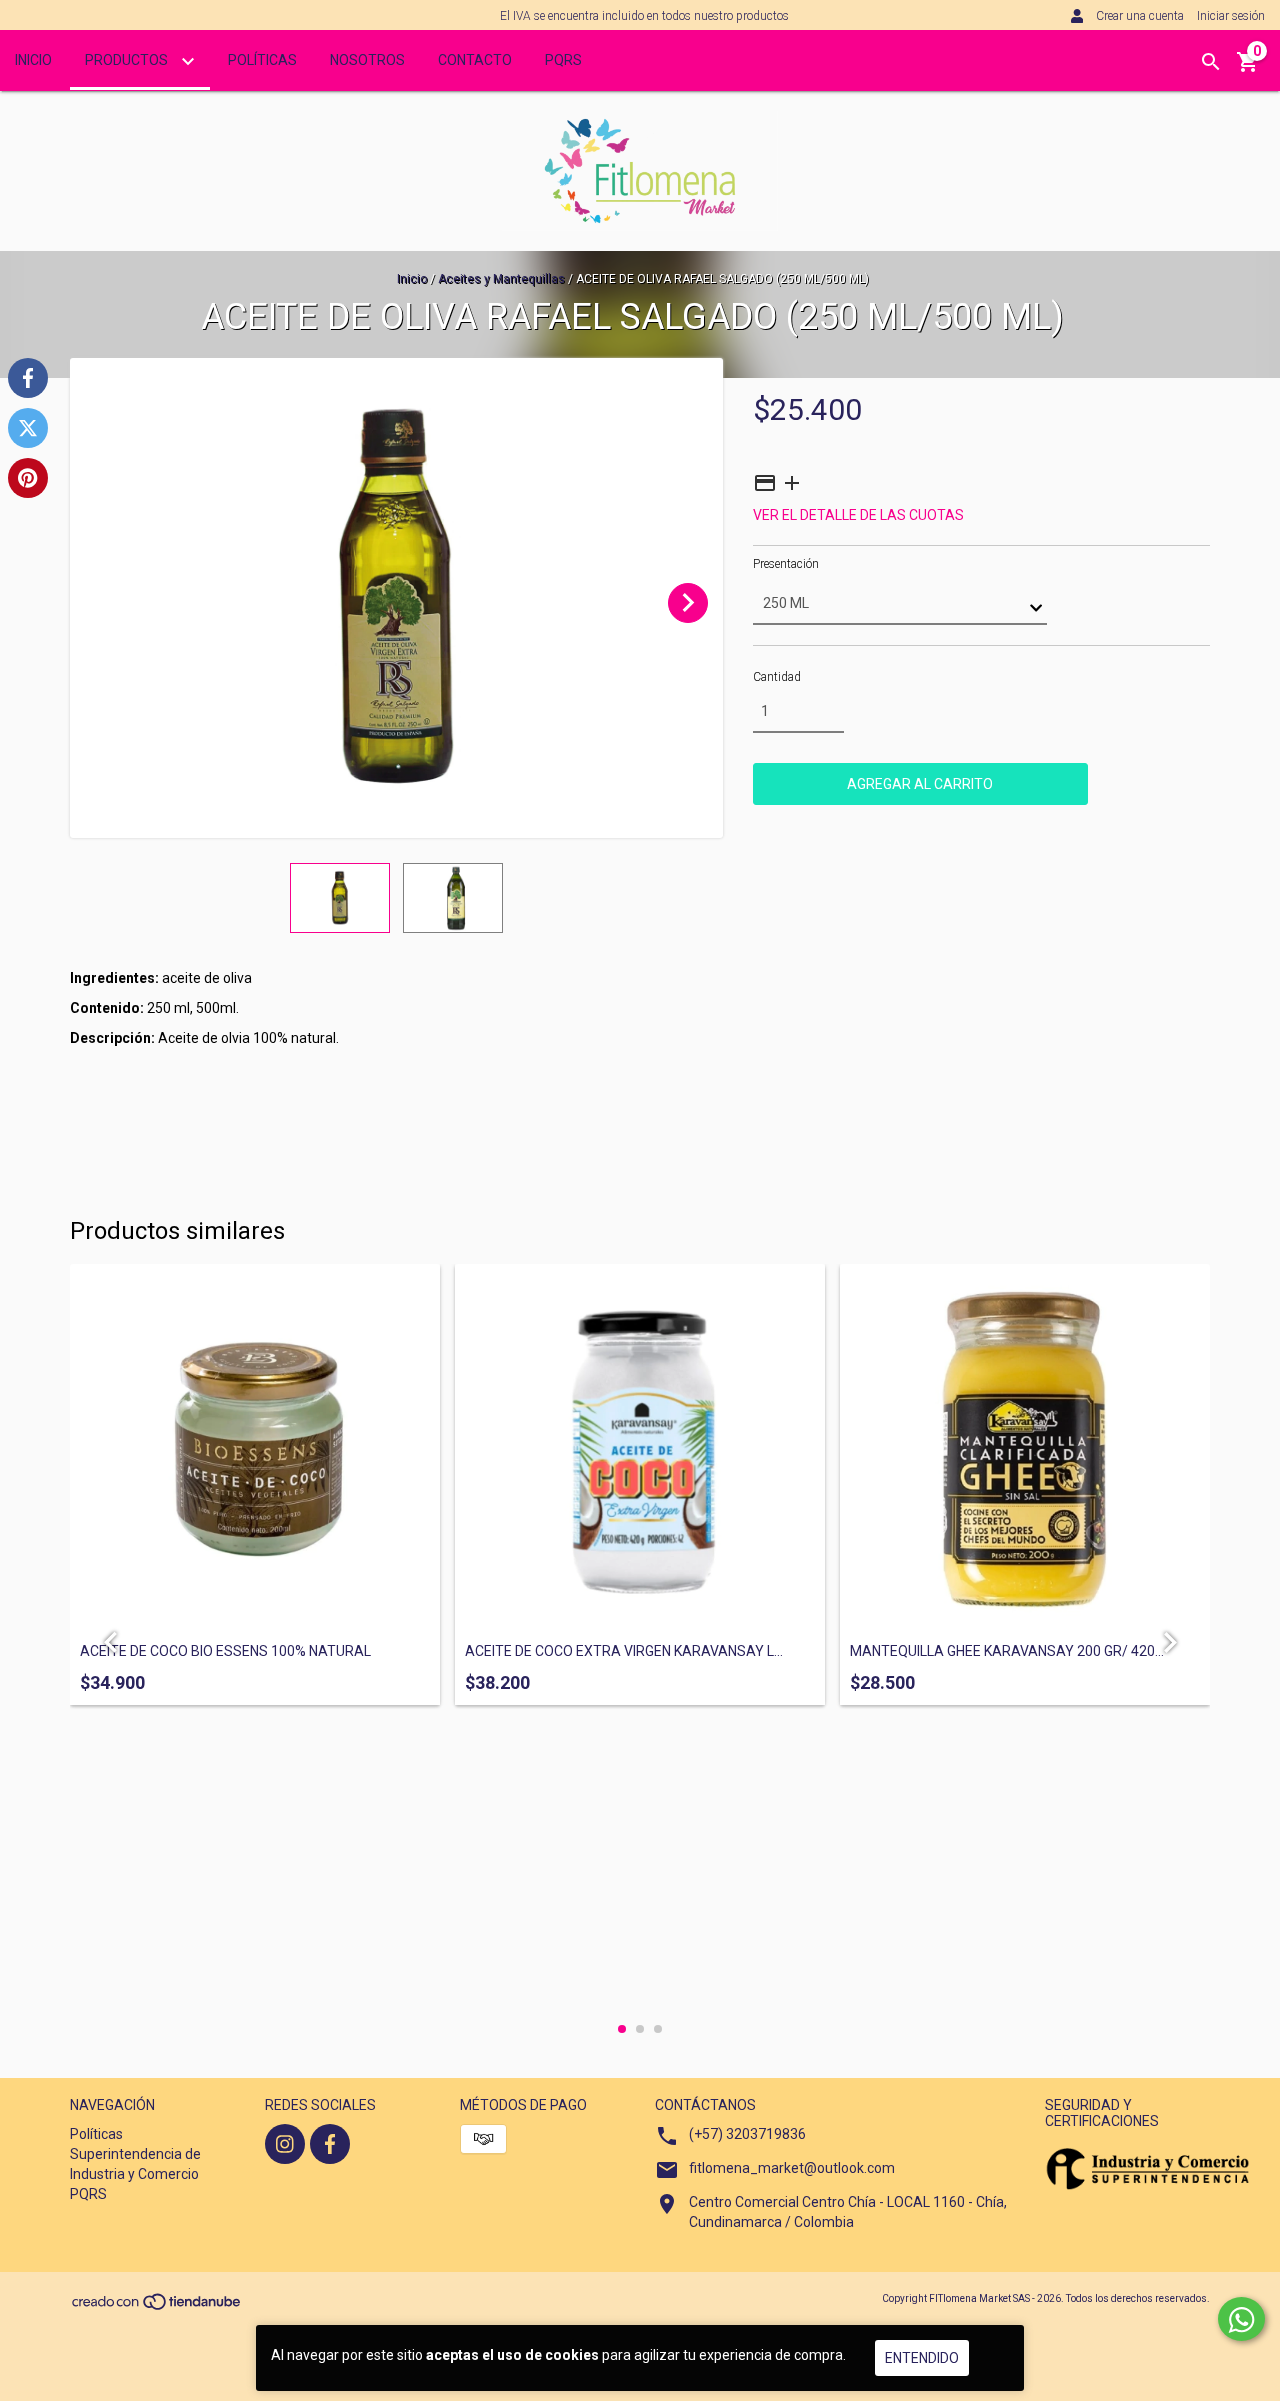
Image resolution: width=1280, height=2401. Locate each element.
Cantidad (777, 677)
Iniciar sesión (1231, 16)
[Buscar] (1211, 62)
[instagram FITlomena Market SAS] (285, 2144)
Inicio (33, 60)
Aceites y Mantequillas (503, 279)
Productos (128, 60)
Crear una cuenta (1140, 16)
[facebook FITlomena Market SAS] (330, 2144)
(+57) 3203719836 (747, 2134)
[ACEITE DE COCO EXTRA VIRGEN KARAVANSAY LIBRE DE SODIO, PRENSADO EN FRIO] (640, 1449)
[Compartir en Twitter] (28, 428)
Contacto (475, 60)
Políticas (262, 60)
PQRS (563, 60)
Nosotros (367, 60)
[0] (1248, 69)
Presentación (786, 564)
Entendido (922, 2358)
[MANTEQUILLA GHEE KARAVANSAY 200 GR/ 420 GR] (1025, 1449)
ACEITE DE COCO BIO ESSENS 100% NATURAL (225, 1651)
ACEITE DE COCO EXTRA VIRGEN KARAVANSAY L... (624, 1651)
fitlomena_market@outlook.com (792, 2168)
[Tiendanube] (157, 2307)
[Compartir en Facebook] (28, 378)
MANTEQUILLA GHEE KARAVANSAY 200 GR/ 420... (1007, 1651)
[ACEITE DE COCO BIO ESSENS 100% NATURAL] (255, 1449)
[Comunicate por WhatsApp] (1241, 2319)
